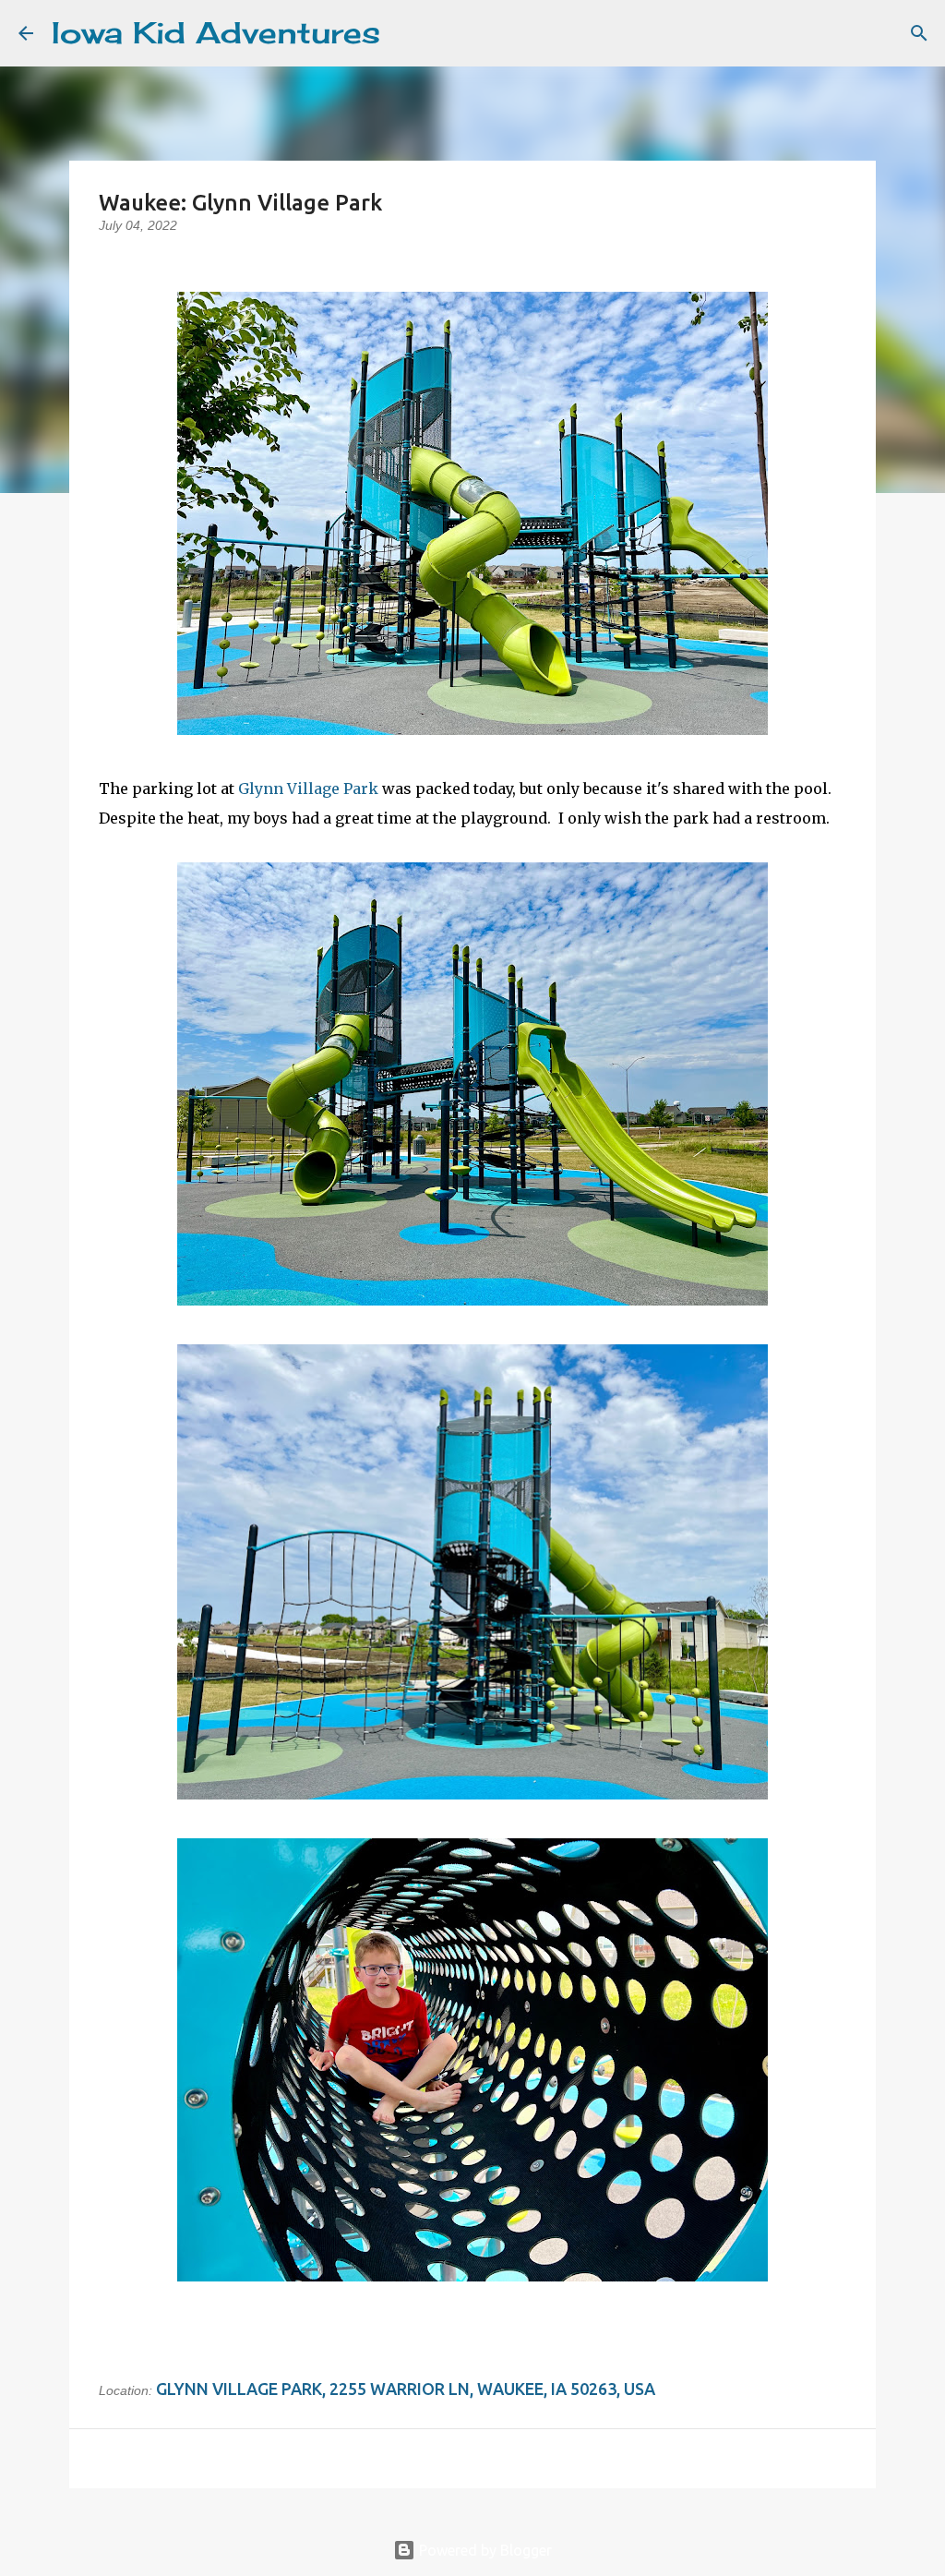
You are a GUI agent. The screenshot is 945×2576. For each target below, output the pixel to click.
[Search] (406, 33)
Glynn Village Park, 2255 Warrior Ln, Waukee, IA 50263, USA (406, 2389)
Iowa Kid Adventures (216, 33)
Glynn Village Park (308, 788)
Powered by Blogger (484, 2550)
